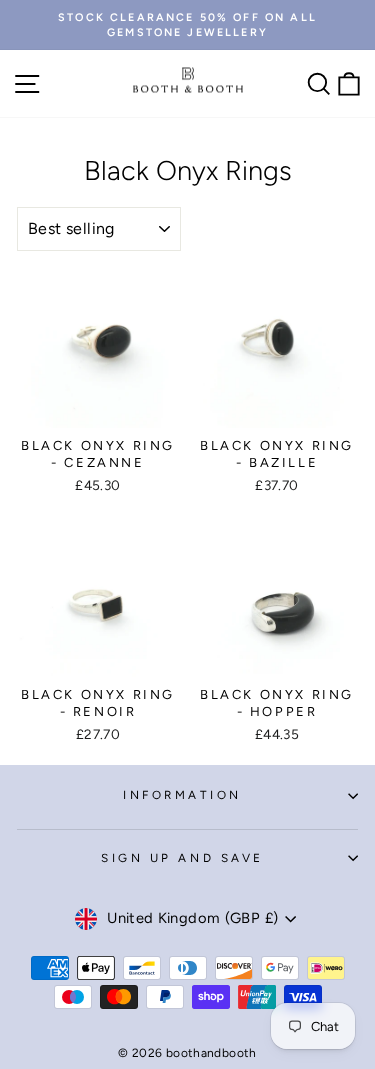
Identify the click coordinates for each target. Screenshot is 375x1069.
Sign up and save (182, 858)
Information (182, 795)
